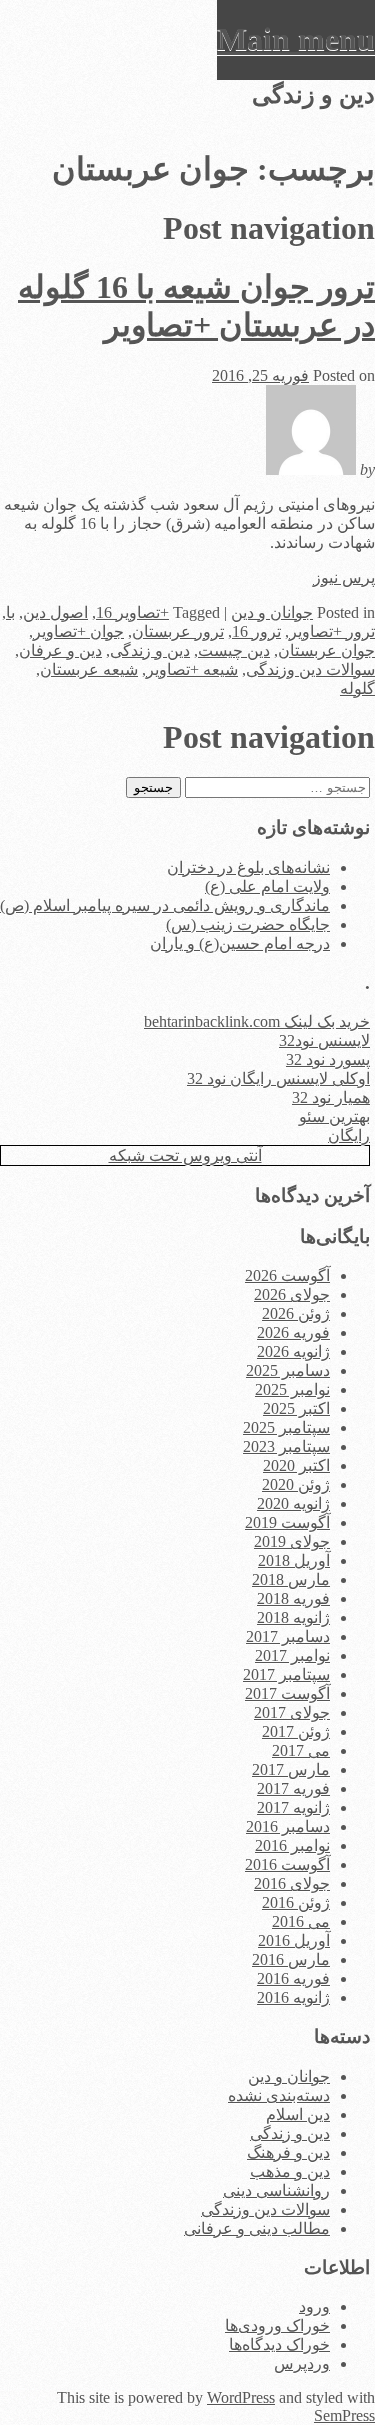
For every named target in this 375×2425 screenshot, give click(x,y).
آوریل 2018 (294, 1560)
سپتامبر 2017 (286, 1674)
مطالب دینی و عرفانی (257, 2228)
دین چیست (234, 650)
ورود (314, 2306)
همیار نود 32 (331, 1097)
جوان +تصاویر (78, 631)
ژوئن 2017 (296, 1731)
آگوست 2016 (287, 1864)
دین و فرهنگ (288, 2152)
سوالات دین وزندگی (310, 669)
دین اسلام (298, 2114)
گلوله (357, 688)
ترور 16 (256, 631)
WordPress (241, 2397)
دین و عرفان (60, 650)
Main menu (296, 39)
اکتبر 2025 (296, 1408)
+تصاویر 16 (132, 612)
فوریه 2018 (293, 1598)
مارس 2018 (291, 1579)
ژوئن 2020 (296, 1484)
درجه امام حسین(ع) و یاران (240, 943)
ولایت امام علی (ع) (267, 886)
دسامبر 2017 (288, 1636)
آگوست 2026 (287, 1275)
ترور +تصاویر (332, 631)
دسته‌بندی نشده (279, 2095)
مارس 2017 (291, 1769)
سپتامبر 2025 (286, 1427)
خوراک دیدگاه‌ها (279, 2344)
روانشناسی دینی (276, 2190)
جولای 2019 (292, 1541)
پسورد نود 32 (328, 1059)
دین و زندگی (150, 650)
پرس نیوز (344, 577)
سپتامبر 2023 (286, 1446)
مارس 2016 (291, 1959)
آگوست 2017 (287, 1693)
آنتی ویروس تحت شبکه (185, 1155)
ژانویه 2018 (293, 1617)
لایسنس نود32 (324, 1040)
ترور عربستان (178, 631)
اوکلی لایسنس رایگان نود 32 (278, 1078)
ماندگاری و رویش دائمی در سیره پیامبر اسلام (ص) (165, 905)
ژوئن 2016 (296, 1902)
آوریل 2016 (294, 1940)
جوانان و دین (272, 612)
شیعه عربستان (89, 669)
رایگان (349, 1135)
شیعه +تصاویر (192, 669)
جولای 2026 (292, 1294)
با (10, 612)
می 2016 (301, 1921)
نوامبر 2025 (292, 1389)
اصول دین (55, 612)
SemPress (344, 2415)
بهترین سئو (334, 1116)
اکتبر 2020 (296, 1465)
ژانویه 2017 (293, 1807)
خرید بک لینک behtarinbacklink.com (257, 1021)
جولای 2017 (292, 1712)
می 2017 (301, 1750)
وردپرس (302, 2363)
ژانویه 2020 (293, 1503)
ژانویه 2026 (293, 1351)
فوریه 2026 (293, 1332)
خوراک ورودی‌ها (277, 2325)
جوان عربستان (326, 650)
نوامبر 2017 (292, 1655)
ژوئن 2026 (296, 1313)
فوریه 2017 (293, 1788)
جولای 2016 (292, 1883)
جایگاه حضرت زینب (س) (248, 924)
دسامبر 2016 (288, 1826)
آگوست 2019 (287, 1522)
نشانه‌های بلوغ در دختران (248, 867)
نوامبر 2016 (292, 1845)
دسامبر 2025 (288, 1370)
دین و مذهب (290, 2171)
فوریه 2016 (293, 1978)
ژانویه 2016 (293, 1997)
